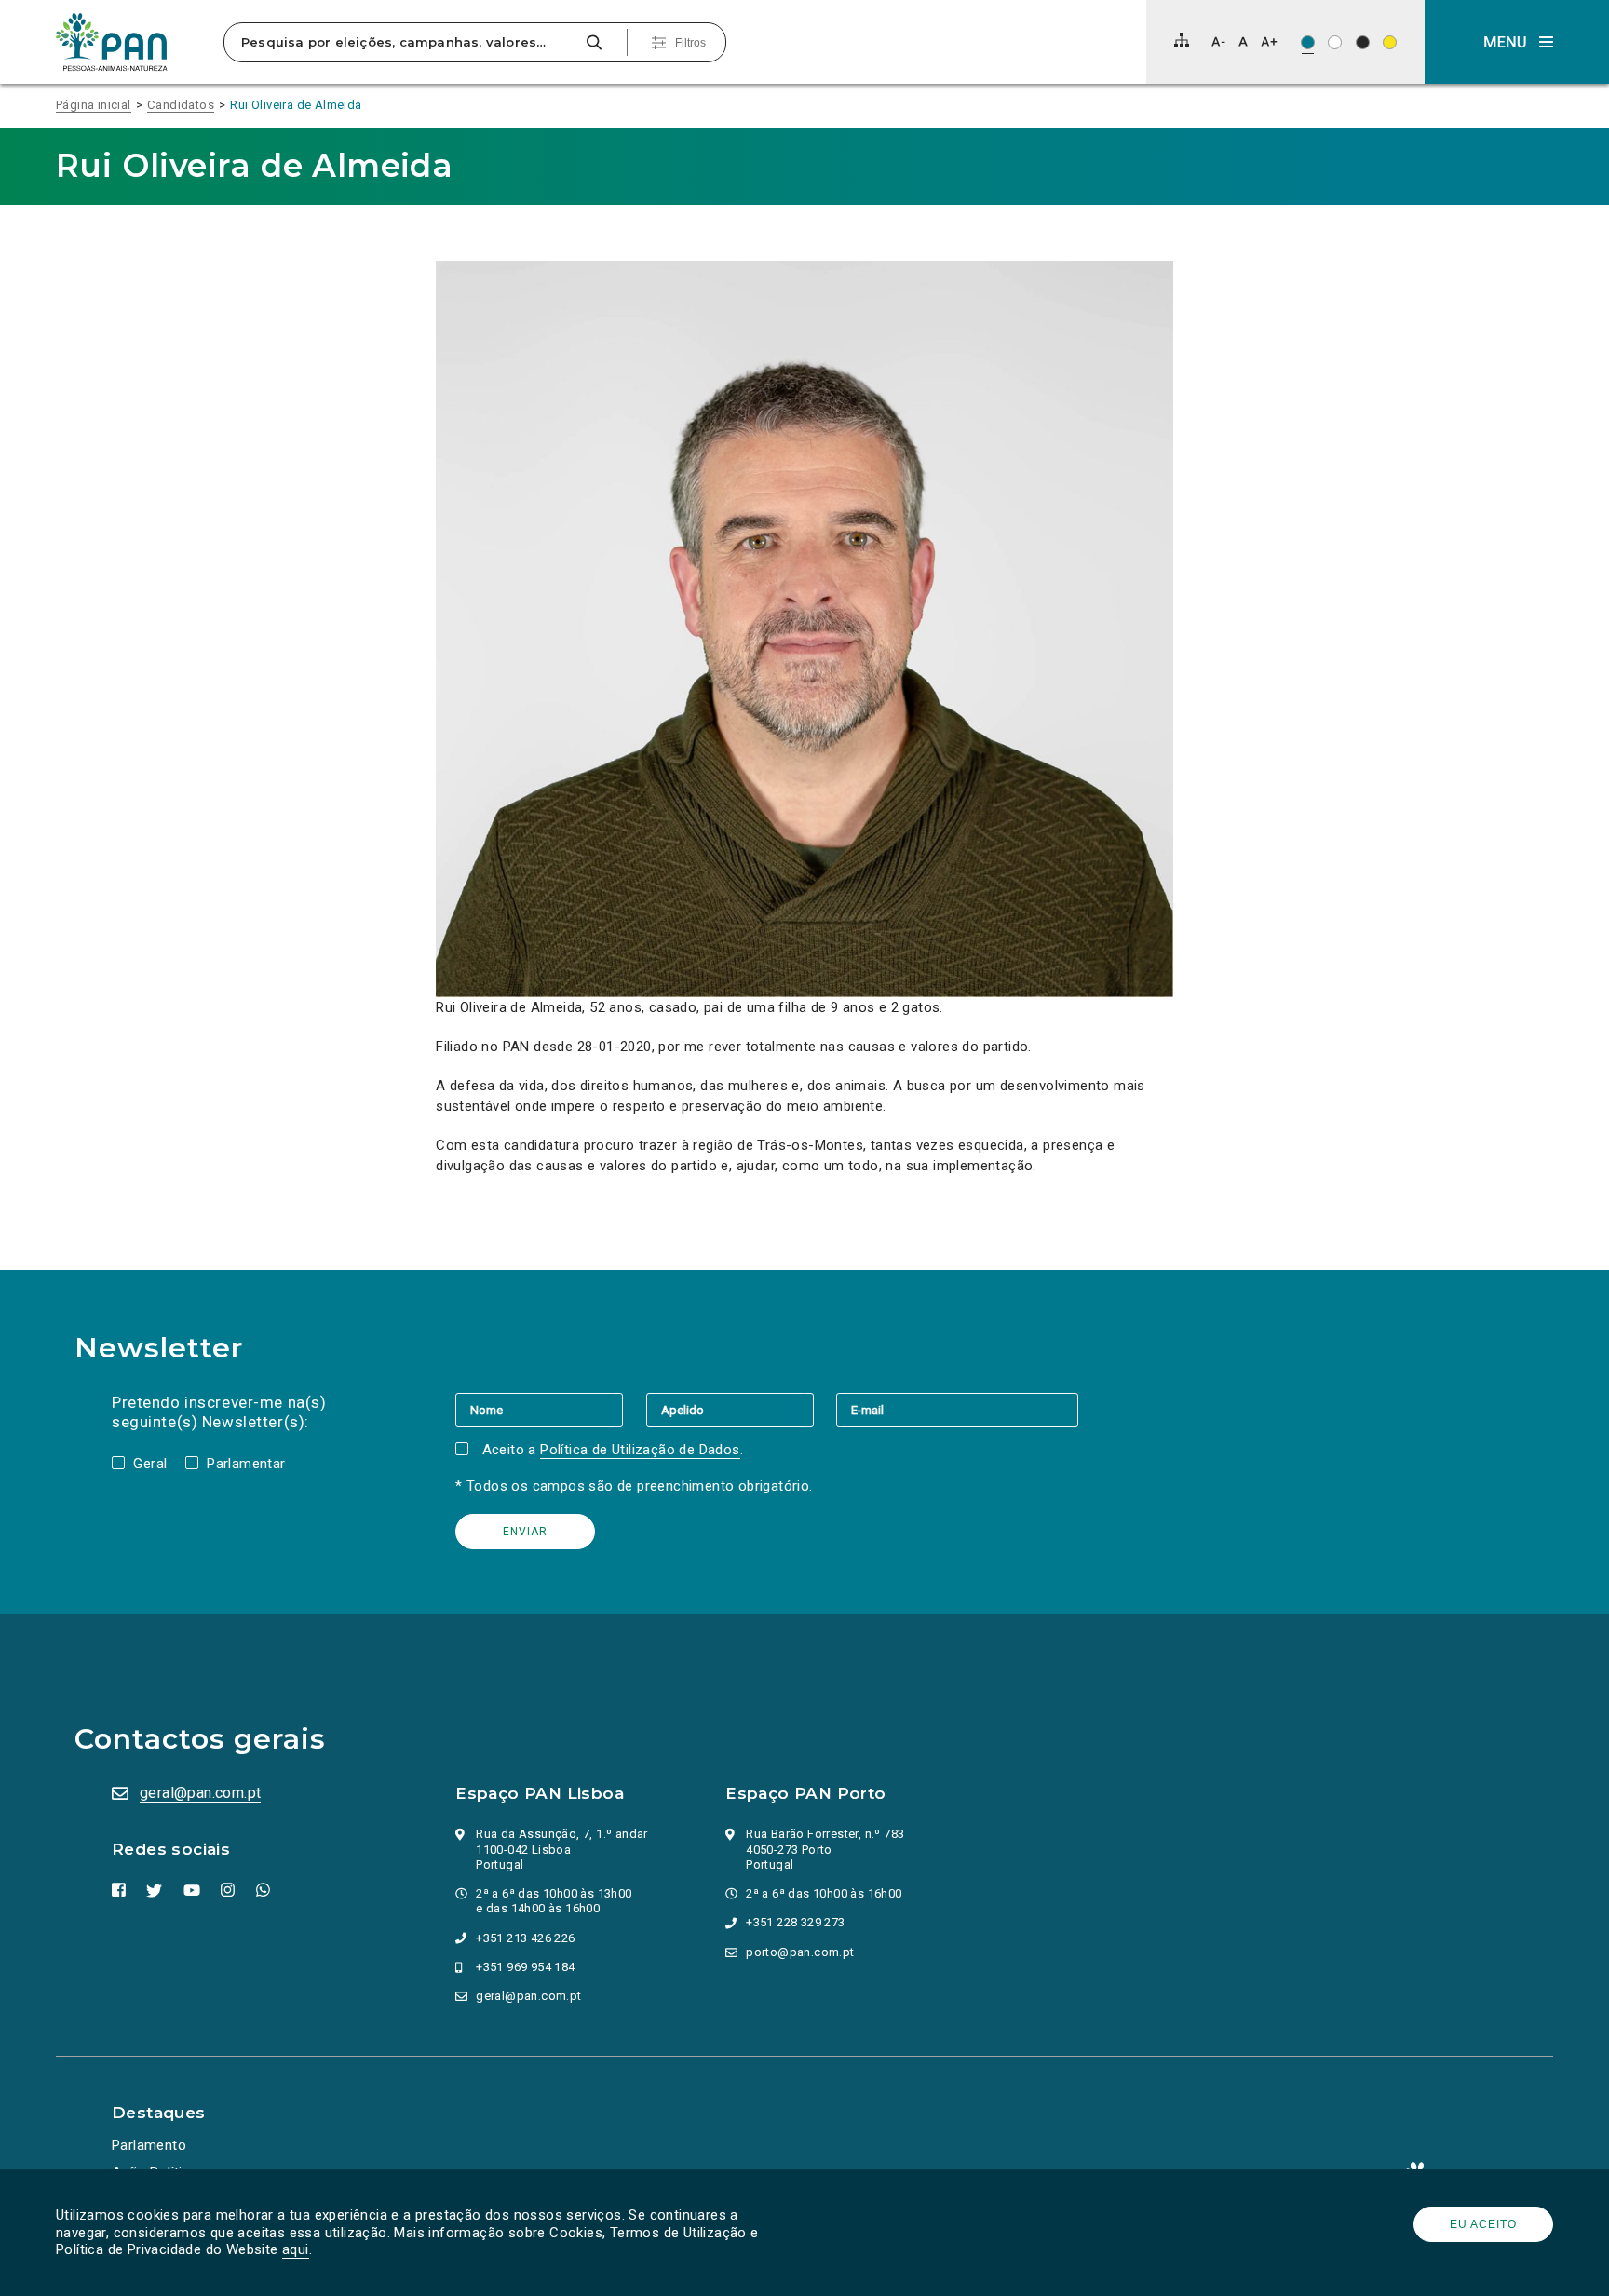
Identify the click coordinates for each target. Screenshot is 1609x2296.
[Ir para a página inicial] (112, 42)
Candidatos (181, 105)
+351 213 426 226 (525, 1938)
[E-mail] (957, 1410)
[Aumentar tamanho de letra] (1269, 41)
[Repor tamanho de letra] (1243, 41)
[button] (1517, 42)
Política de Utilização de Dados (640, 1450)
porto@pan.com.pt (800, 1952)
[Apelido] (741, 1410)
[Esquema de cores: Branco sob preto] (1363, 42)
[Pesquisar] (594, 42)
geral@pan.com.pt (200, 1793)
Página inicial (94, 105)
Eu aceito (1483, 2224)
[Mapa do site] (1182, 40)
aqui (296, 2249)
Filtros (690, 43)
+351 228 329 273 (795, 1922)
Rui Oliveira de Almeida (296, 105)
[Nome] (550, 1410)
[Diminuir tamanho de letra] (1218, 41)
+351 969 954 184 (525, 1967)
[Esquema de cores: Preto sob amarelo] (1390, 42)
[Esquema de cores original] (1308, 42)
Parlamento (149, 2145)
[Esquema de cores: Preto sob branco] (1335, 42)
